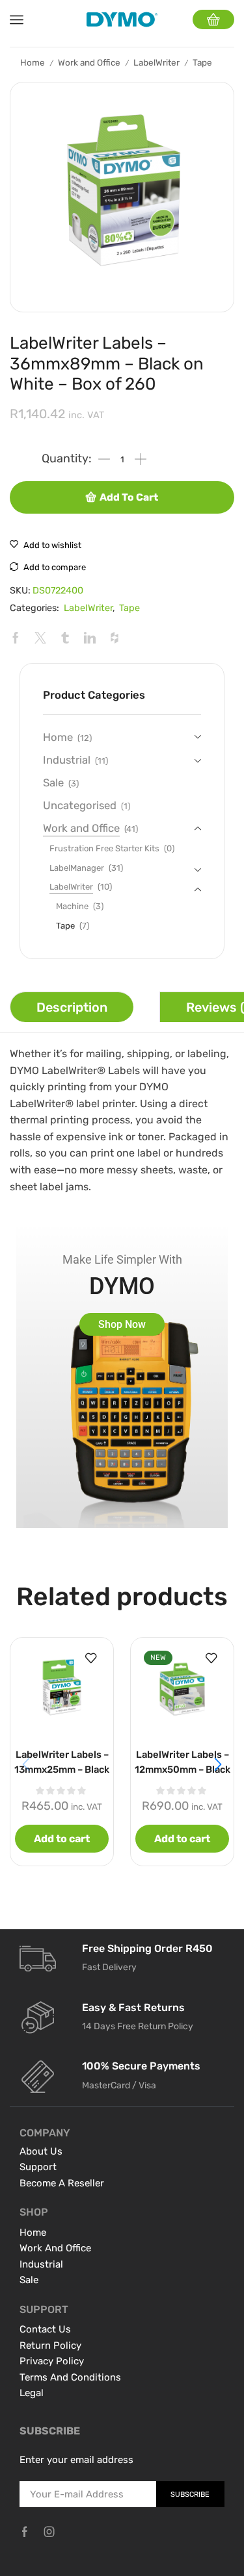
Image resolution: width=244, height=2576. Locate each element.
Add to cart (129, 497)
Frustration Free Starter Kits (104, 848)
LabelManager (77, 868)
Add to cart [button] (62, 1839)
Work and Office (89, 62)
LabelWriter (156, 62)
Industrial (67, 760)
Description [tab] (72, 1007)
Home (33, 62)
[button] (218, 1764)
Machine (72, 906)
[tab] (72, 1007)
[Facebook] (25, 2532)
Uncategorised (80, 805)
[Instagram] (49, 2532)
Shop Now (122, 1324)
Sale (53, 782)
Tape (202, 62)
